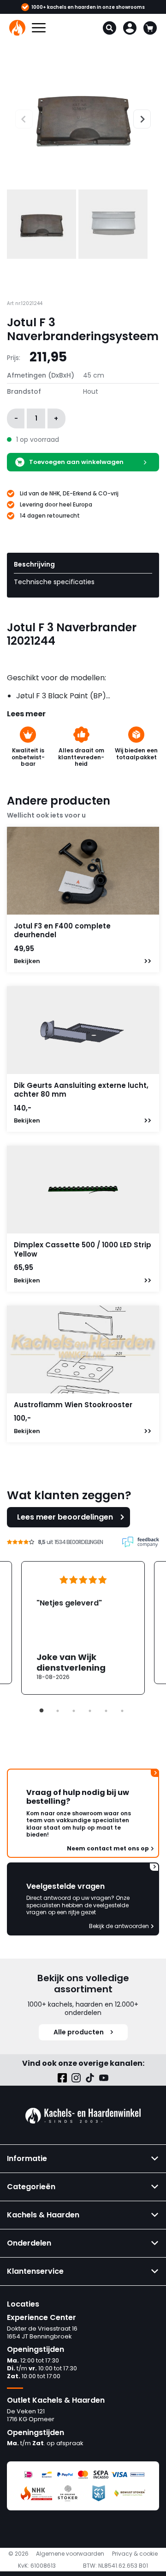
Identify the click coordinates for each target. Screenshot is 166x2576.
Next (138, 118)
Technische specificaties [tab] (54, 582)
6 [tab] (122, 1711)
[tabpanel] (83, 1628)
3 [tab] (74, 1711)
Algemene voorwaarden (70, 2554)
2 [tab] (58, 1711)
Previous (15, 118)
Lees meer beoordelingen (65, 1517)
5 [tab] (106, 1711)
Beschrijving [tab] (34, 564)
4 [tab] (90, 1711)
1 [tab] (41, 1711)
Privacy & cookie (135, 2554)
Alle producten (79, 2032)
